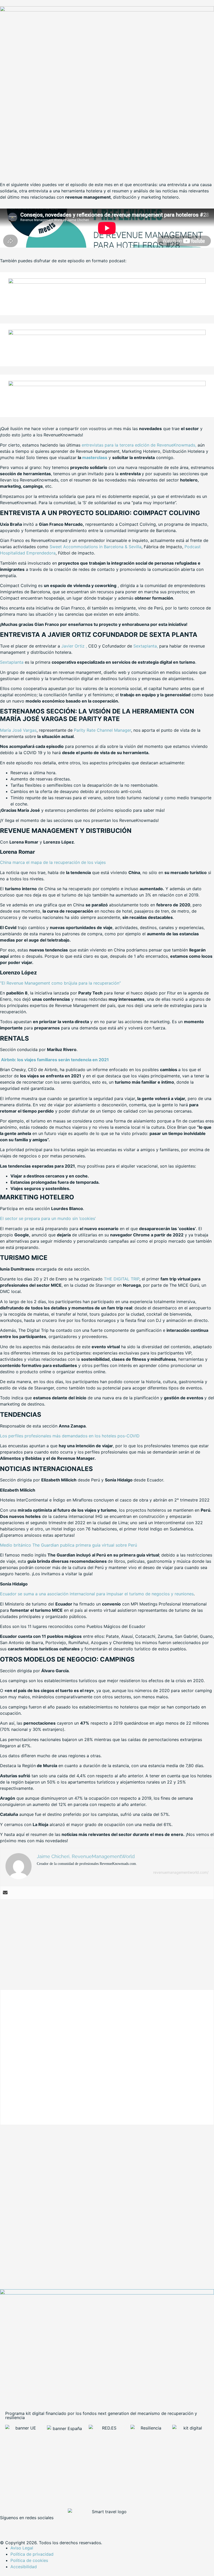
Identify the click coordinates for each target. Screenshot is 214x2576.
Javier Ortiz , (74, 646)
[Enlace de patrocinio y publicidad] (107, 10)
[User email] (5, 1893)
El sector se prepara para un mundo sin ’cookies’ (48, 1218)
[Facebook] (7, 2526)
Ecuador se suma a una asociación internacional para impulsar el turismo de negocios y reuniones (97, 1594)
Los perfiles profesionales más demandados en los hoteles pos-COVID (70, 1436)
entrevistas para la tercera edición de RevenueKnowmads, (139, 445)
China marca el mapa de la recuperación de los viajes (53, 862)
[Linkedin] (35, 2526)
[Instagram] (50, 2526)
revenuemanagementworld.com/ (181, 1872)
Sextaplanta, (146, 646)
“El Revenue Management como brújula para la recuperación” (60, 983)
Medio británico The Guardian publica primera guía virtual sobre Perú (69, 1545)
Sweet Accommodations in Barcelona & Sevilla (96, 547)
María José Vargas (18, 730)
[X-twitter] (21, 2526)
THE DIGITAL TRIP (122, 1279)
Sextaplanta (12, 662)
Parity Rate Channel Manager (102, 730)
